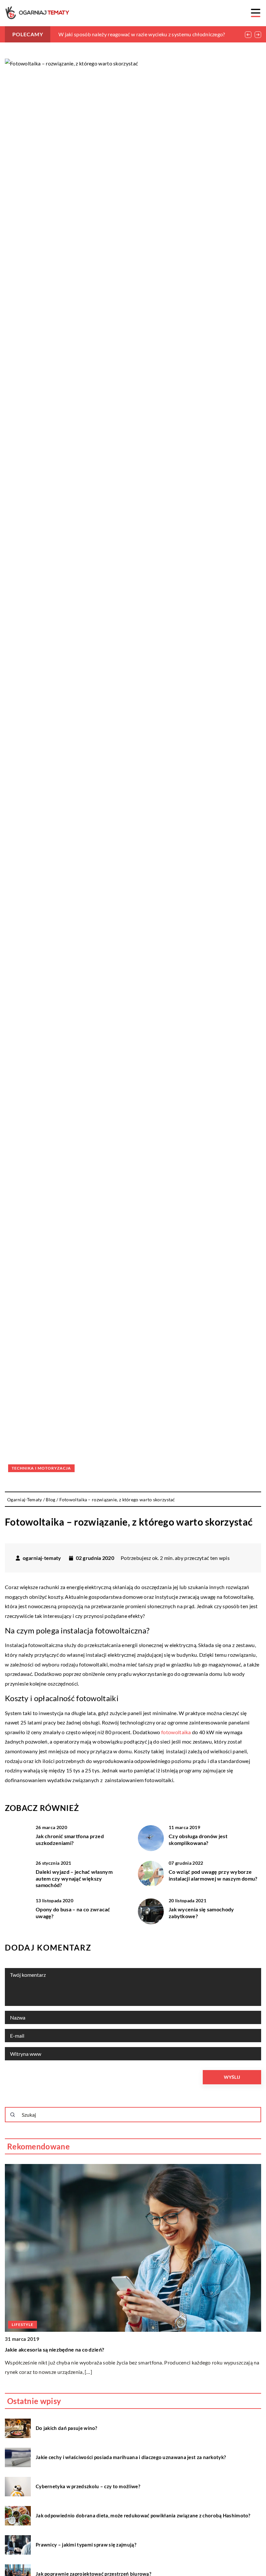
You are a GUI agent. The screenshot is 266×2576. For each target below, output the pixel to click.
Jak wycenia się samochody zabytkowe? (201, 1913)
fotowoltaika (176, 1732)
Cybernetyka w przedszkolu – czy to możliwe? (88, 2486)
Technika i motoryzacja (41, 1468)
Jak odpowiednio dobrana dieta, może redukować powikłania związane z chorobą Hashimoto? (143, 2515)
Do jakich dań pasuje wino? (66, 2428)
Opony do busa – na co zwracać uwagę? (73, 1913)
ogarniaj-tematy (42, 1558)
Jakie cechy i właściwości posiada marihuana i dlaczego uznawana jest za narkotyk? (131, 2457)
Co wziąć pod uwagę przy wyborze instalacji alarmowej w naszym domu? (213, 1875)
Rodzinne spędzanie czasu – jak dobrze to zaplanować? (121, 34)
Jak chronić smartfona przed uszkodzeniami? (70, 1839)
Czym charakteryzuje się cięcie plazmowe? (56, 2349)
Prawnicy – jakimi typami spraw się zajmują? (86, 2545)
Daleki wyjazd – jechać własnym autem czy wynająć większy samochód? (74, 1878)
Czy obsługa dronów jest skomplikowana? (198, 1839)
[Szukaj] (13, 2115)
